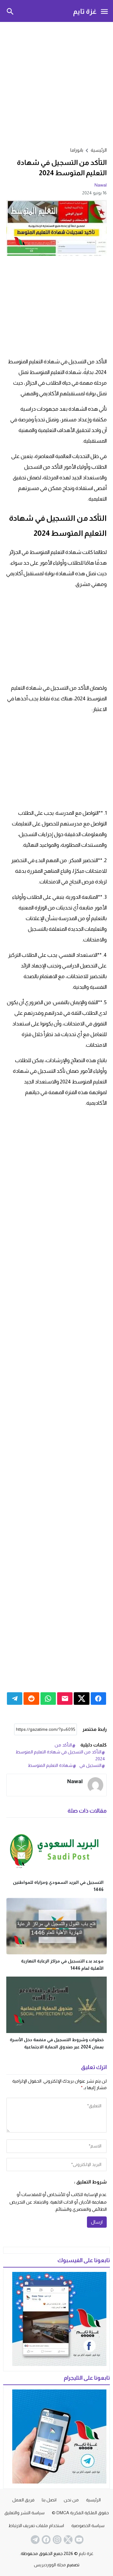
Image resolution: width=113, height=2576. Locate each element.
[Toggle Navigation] (104, 11)
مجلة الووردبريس (50, 2565)
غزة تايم (85, 11)
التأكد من (63, 1745)
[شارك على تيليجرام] (15, 1699)
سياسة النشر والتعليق (24, 2513)
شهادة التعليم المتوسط (50, 1765)
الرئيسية (93, 2500)
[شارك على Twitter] (81, 1699)
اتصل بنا (49, 2500)
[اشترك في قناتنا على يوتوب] (78, 2540)
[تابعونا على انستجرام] (56, 2540)
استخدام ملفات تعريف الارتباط (36, 2526)
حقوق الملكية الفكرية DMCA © (80, 2513)
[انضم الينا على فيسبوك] (46, 2540)
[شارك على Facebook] (98, 1699)
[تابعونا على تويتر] (67, 2540)
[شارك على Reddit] (31, 1699)
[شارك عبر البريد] (65, 1699)
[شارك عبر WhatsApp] (48, 1699)
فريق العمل (23, 2500)
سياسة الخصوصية (88, 2526)
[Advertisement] (56, 83)
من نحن (71, 2500)
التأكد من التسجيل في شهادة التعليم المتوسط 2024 (60, 1755)
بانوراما (77, 150)
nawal (101, 185)
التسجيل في (90, 1765)
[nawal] (95, 1785)
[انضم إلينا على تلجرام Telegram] (35, 2540)
